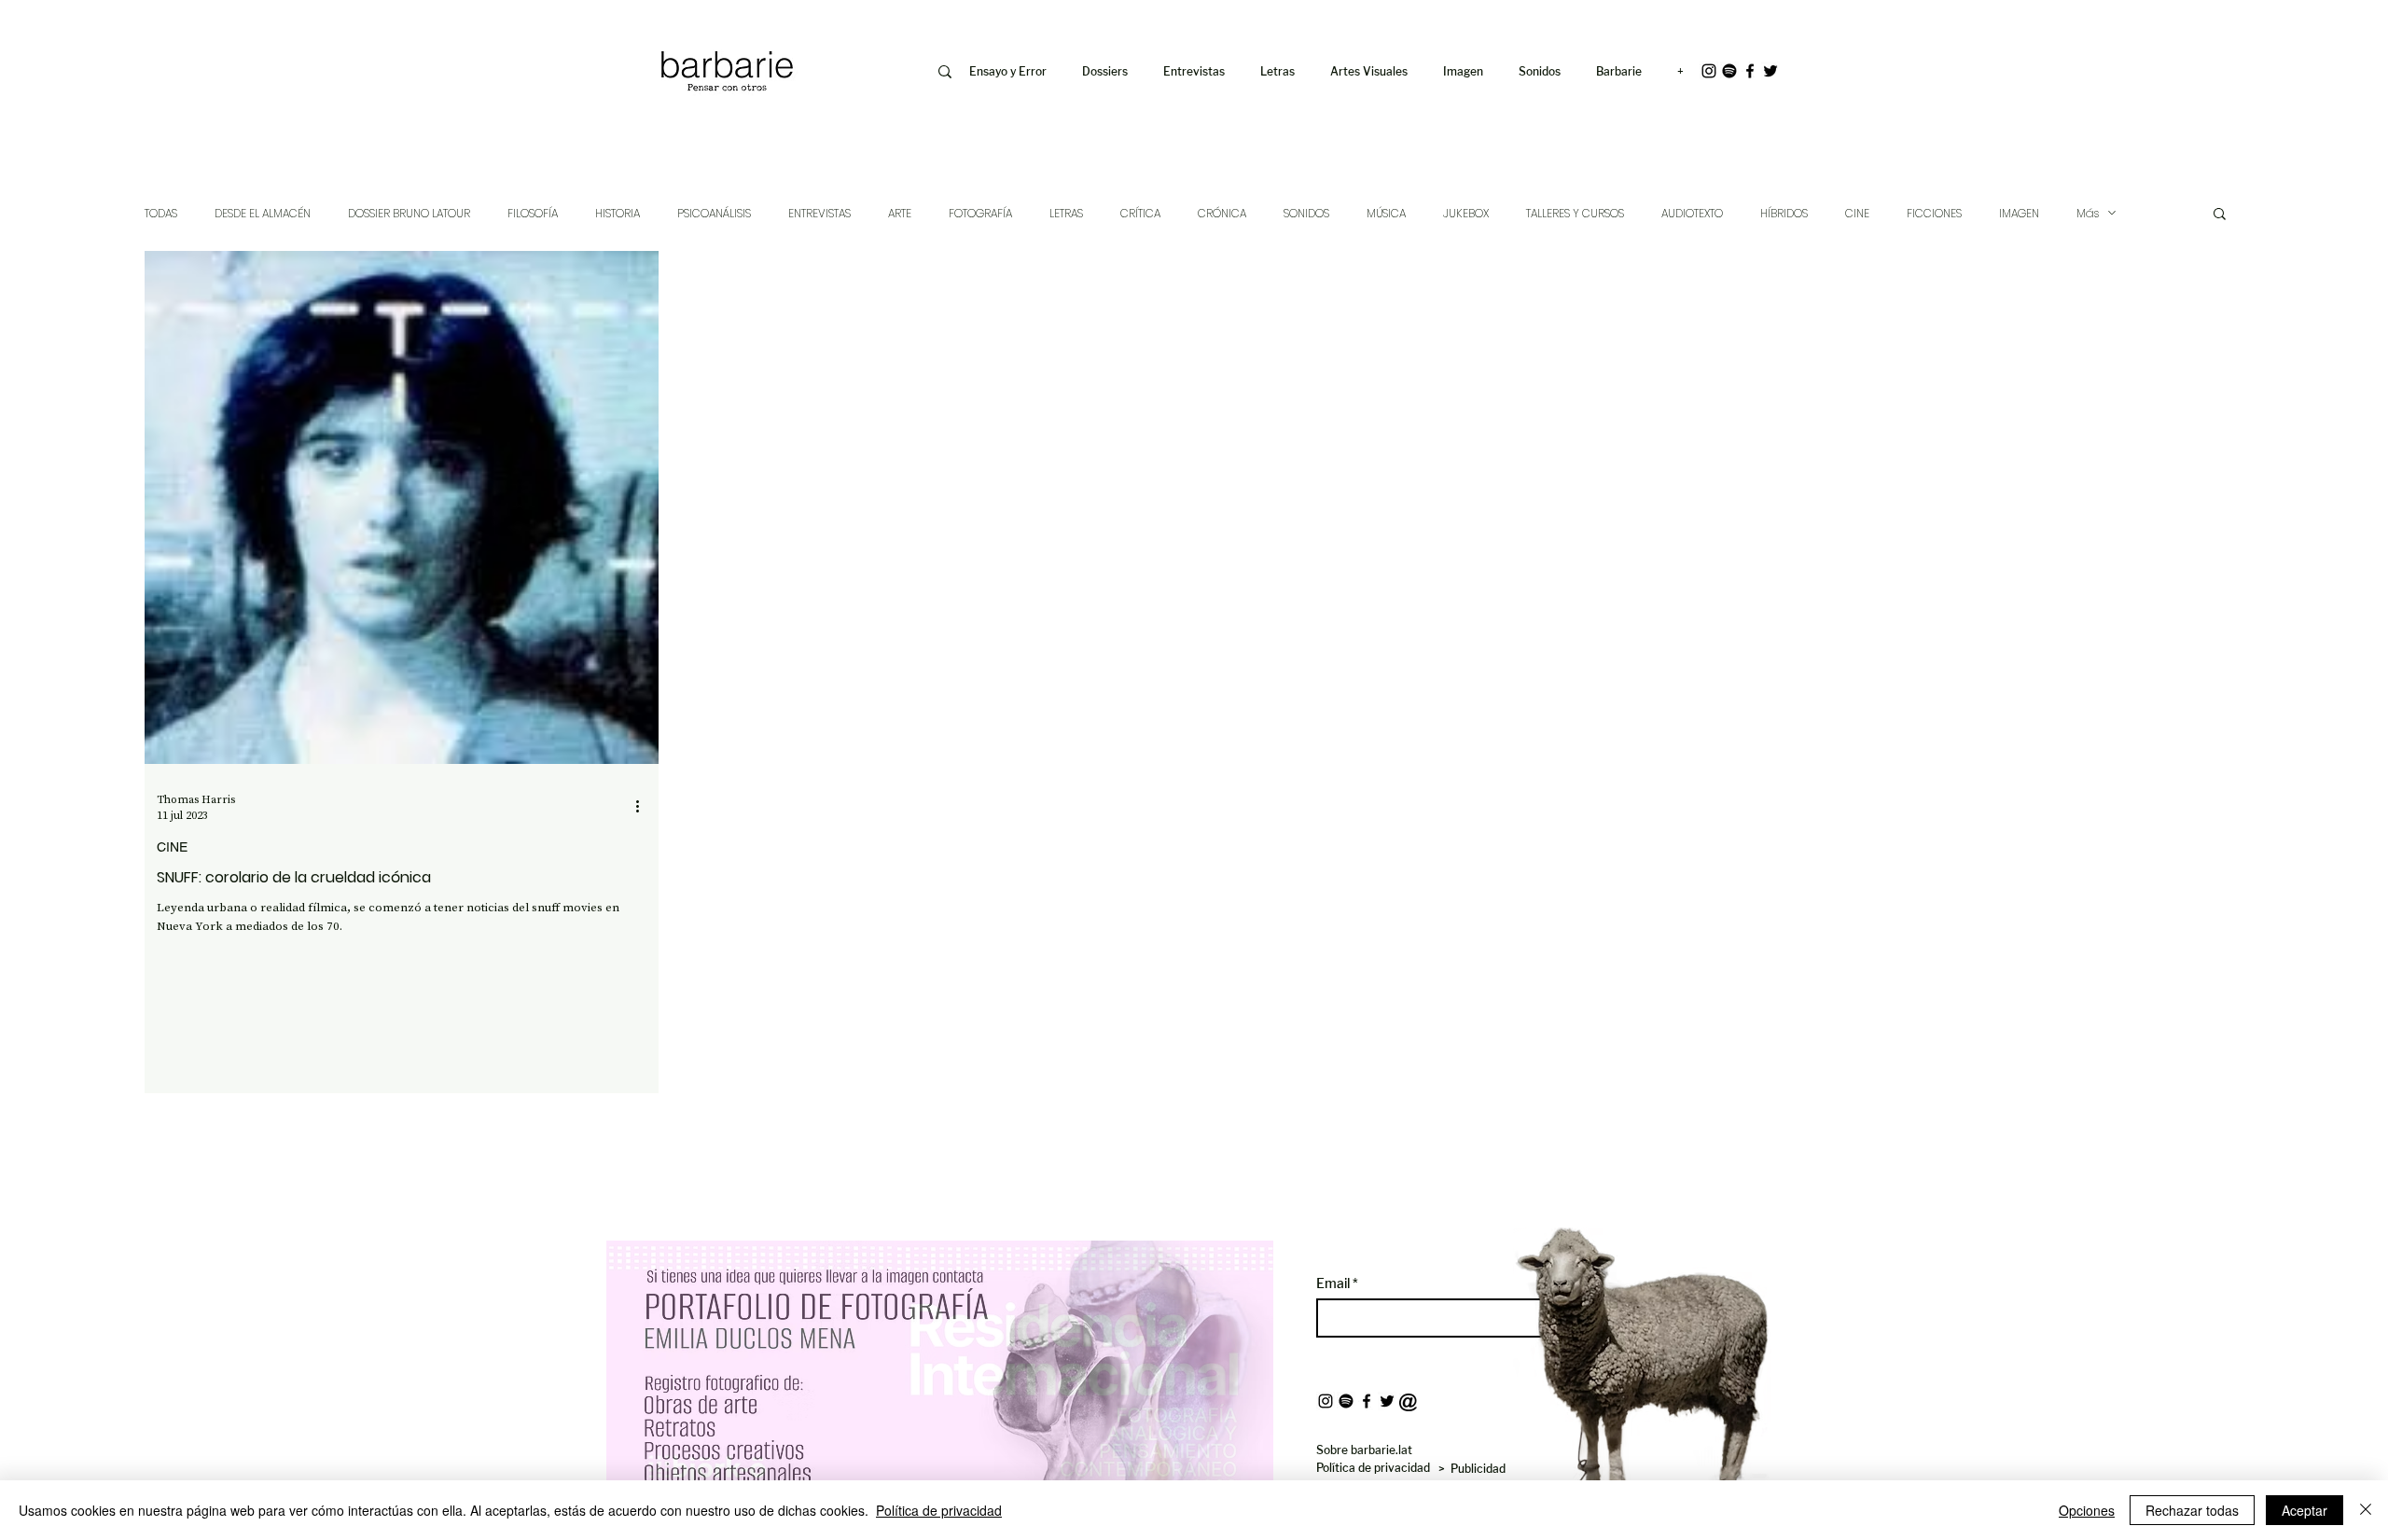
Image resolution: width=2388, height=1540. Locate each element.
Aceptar (2305, 1510)
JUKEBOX (1466, 213)
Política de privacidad (939, 1510)
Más (2088, 213)
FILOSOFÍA (533, 213)
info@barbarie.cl (580, 27)
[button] (1467, 72)
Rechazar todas (2192, 1510)
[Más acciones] (644, 807)
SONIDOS (1306, 213)
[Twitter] (1770, 71)
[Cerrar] (2366, 1510)
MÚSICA (1386, 213)
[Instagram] (1709, 71)
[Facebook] (1750, 71)
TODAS (161, 213)
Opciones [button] (2087, 1510)
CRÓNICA (1222, 213)
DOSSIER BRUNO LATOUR (409, 213)
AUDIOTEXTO (1692, 213)
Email (1334, 1283)
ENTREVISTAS (819, 213)
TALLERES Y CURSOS (1575, 213)
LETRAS (1066, 213)
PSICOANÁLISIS (714, 213)
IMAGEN (2019, 213)
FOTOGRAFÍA (980, 213)
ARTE (900, 213)
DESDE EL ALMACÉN (263, 213)
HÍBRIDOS (1784, 213)
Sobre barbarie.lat (1364, 1450)
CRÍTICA (1140, 213)
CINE (1857, 213)
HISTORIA (618, 213)
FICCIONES (1934, 213)
